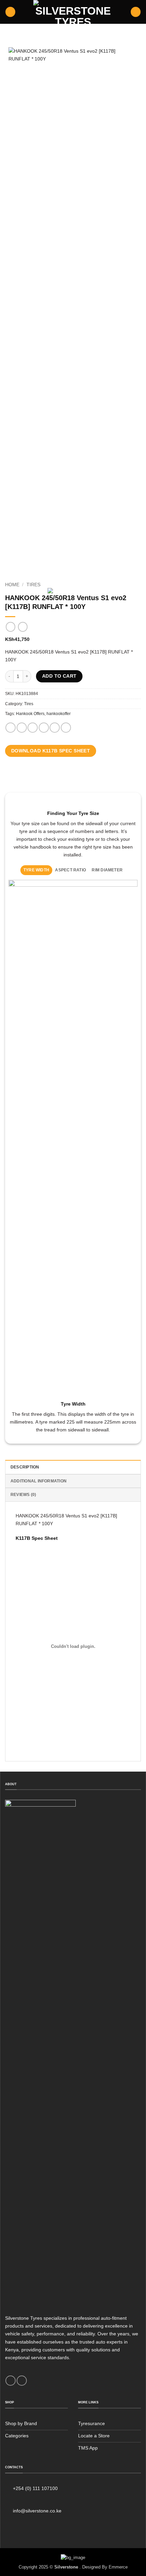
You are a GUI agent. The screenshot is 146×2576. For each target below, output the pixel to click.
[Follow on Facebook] (11, 2381)
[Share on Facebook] (22, 728)
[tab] (36, 870)
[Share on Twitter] (33, 728)
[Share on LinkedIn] (66, 728)
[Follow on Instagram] (22, 2381)
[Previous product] (23, 627)
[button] (10, 12)
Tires (33, 585)
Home (12, 585)
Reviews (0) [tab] (23, 1495)
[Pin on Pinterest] (55, 728)
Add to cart (59, 676)
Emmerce (118, 2567)
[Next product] (11, 627)
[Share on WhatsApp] (11, 728)
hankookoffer (59, 714)
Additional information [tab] (39, 1481)
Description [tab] (25, 1467)
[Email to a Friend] (44, 728)
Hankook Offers (30, 714)
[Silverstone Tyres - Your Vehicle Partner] (73, 12)
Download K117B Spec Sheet (51, 751)
